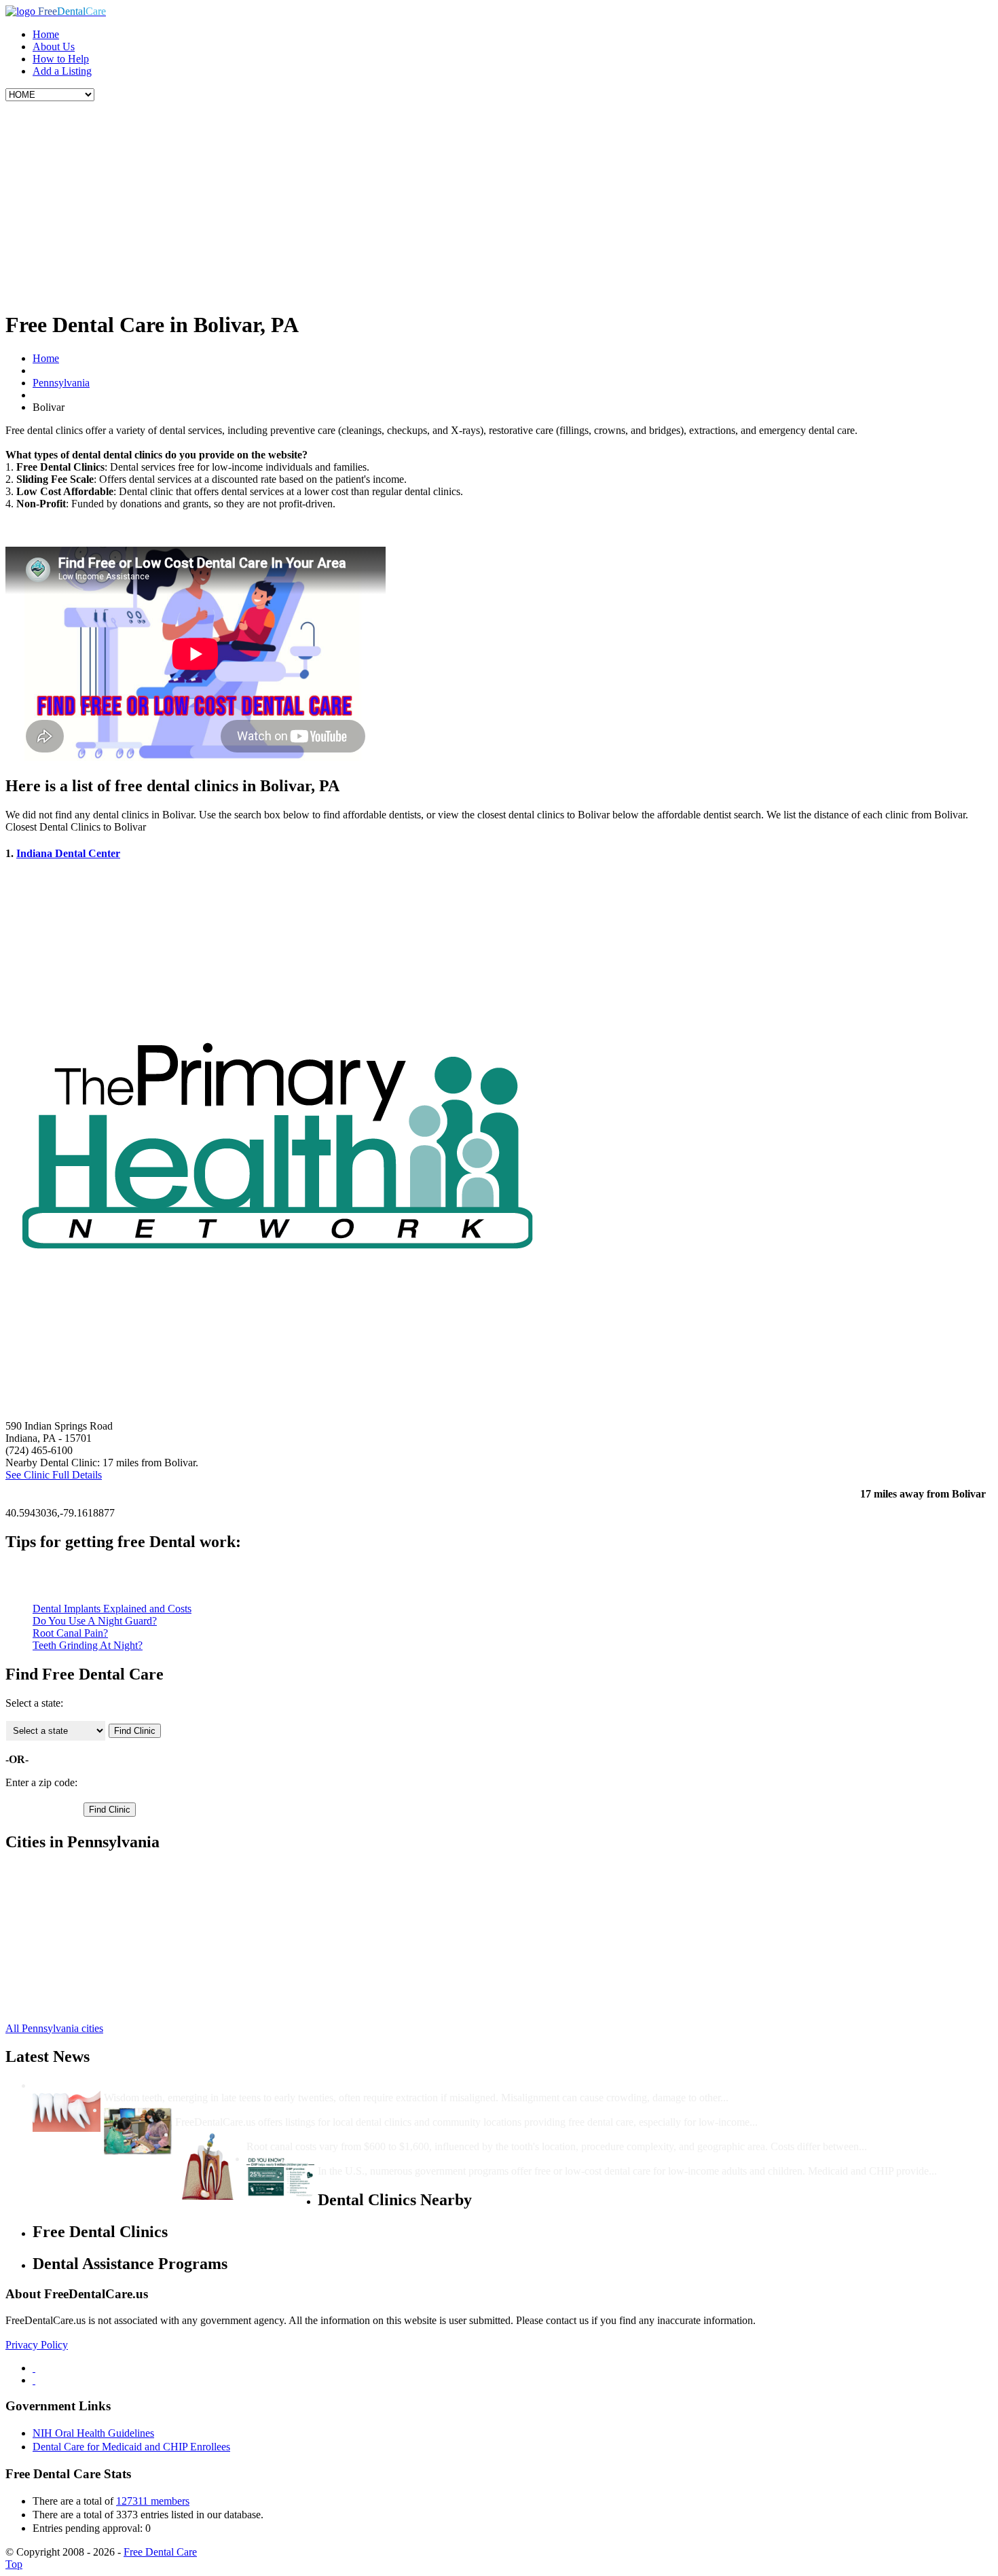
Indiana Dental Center (68, 853)
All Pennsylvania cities (54, 2028)
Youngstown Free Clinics (87, 1956)
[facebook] (34, 2368)
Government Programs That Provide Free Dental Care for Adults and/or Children (507, 2159)
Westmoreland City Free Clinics (101, 1993)
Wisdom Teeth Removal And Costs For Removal (216, 2085)
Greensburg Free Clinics (85, 1871)
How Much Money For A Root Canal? (335, 2134)
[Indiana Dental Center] (277, 1414)
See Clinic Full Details (54, 1475)
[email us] (34, 2380)
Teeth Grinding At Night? (88, 1645)
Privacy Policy (37, 2345)
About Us (54, 47)
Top (14, 2564)
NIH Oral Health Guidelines (93, 2433)
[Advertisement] (499, 203)
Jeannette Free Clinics (79, 1883)
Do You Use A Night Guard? (95, 1621)
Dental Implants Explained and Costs (112, 1609)
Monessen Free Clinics (81, 1907)
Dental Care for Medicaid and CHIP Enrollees (131, 2447)
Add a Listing (62, 71)
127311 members (153, 2501)
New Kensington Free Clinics (96, 1920)
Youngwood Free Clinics (86, 1944)
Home (46, 34)
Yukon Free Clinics (74, 1932)
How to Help (61, 59)
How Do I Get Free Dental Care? (251, 2110)
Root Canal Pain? (70, 1633)
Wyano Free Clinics (75, 1969)
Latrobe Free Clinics (76, 1895)
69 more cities (62, 2005)
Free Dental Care (160, 2552)
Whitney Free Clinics (78, 1981)
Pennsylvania (61, 383)
